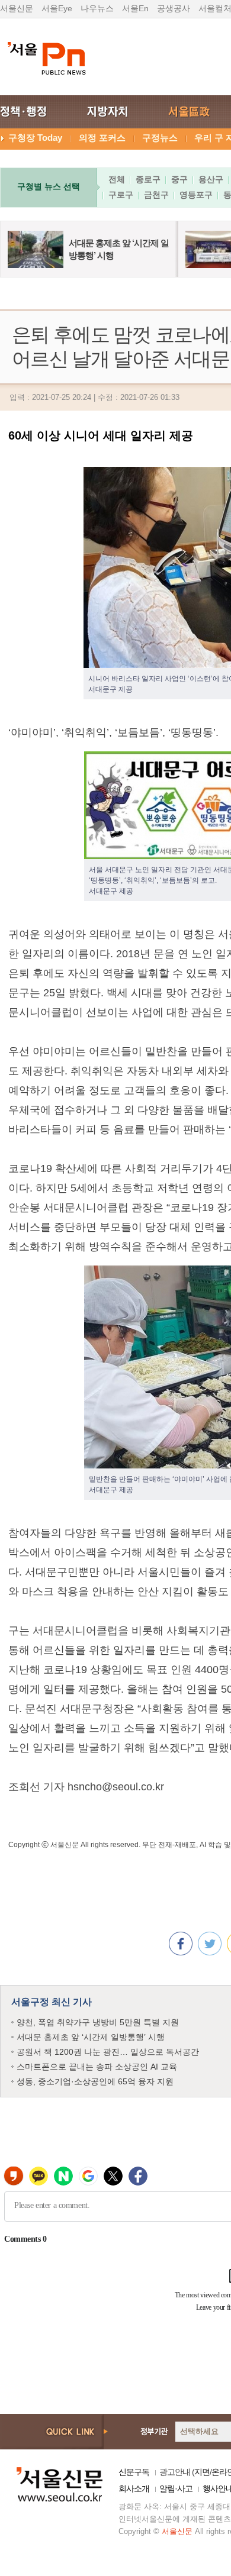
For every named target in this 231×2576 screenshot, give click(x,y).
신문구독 (134, 2472)
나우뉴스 (97, 8)
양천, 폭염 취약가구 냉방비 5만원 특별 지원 (98, 2022)
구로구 (121, 195)
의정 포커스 (102, 138)
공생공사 (174, 8)
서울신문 (17, 8)
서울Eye (57, 8)
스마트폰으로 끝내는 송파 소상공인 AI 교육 (97, 2067)
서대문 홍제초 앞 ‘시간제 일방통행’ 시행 (91, 2037)
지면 (202, 2472)
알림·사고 (176, 2488)
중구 (179, 179)
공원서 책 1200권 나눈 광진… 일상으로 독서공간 (108, 2052)
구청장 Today (35, 138)
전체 (117, 179)
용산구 (211, 179)
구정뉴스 (160, 138)
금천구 (156, 195)
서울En (135, 8)
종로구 (148, 179)
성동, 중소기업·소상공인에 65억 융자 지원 (95, 2081)
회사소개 (134, 2488)
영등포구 (196, 195)
